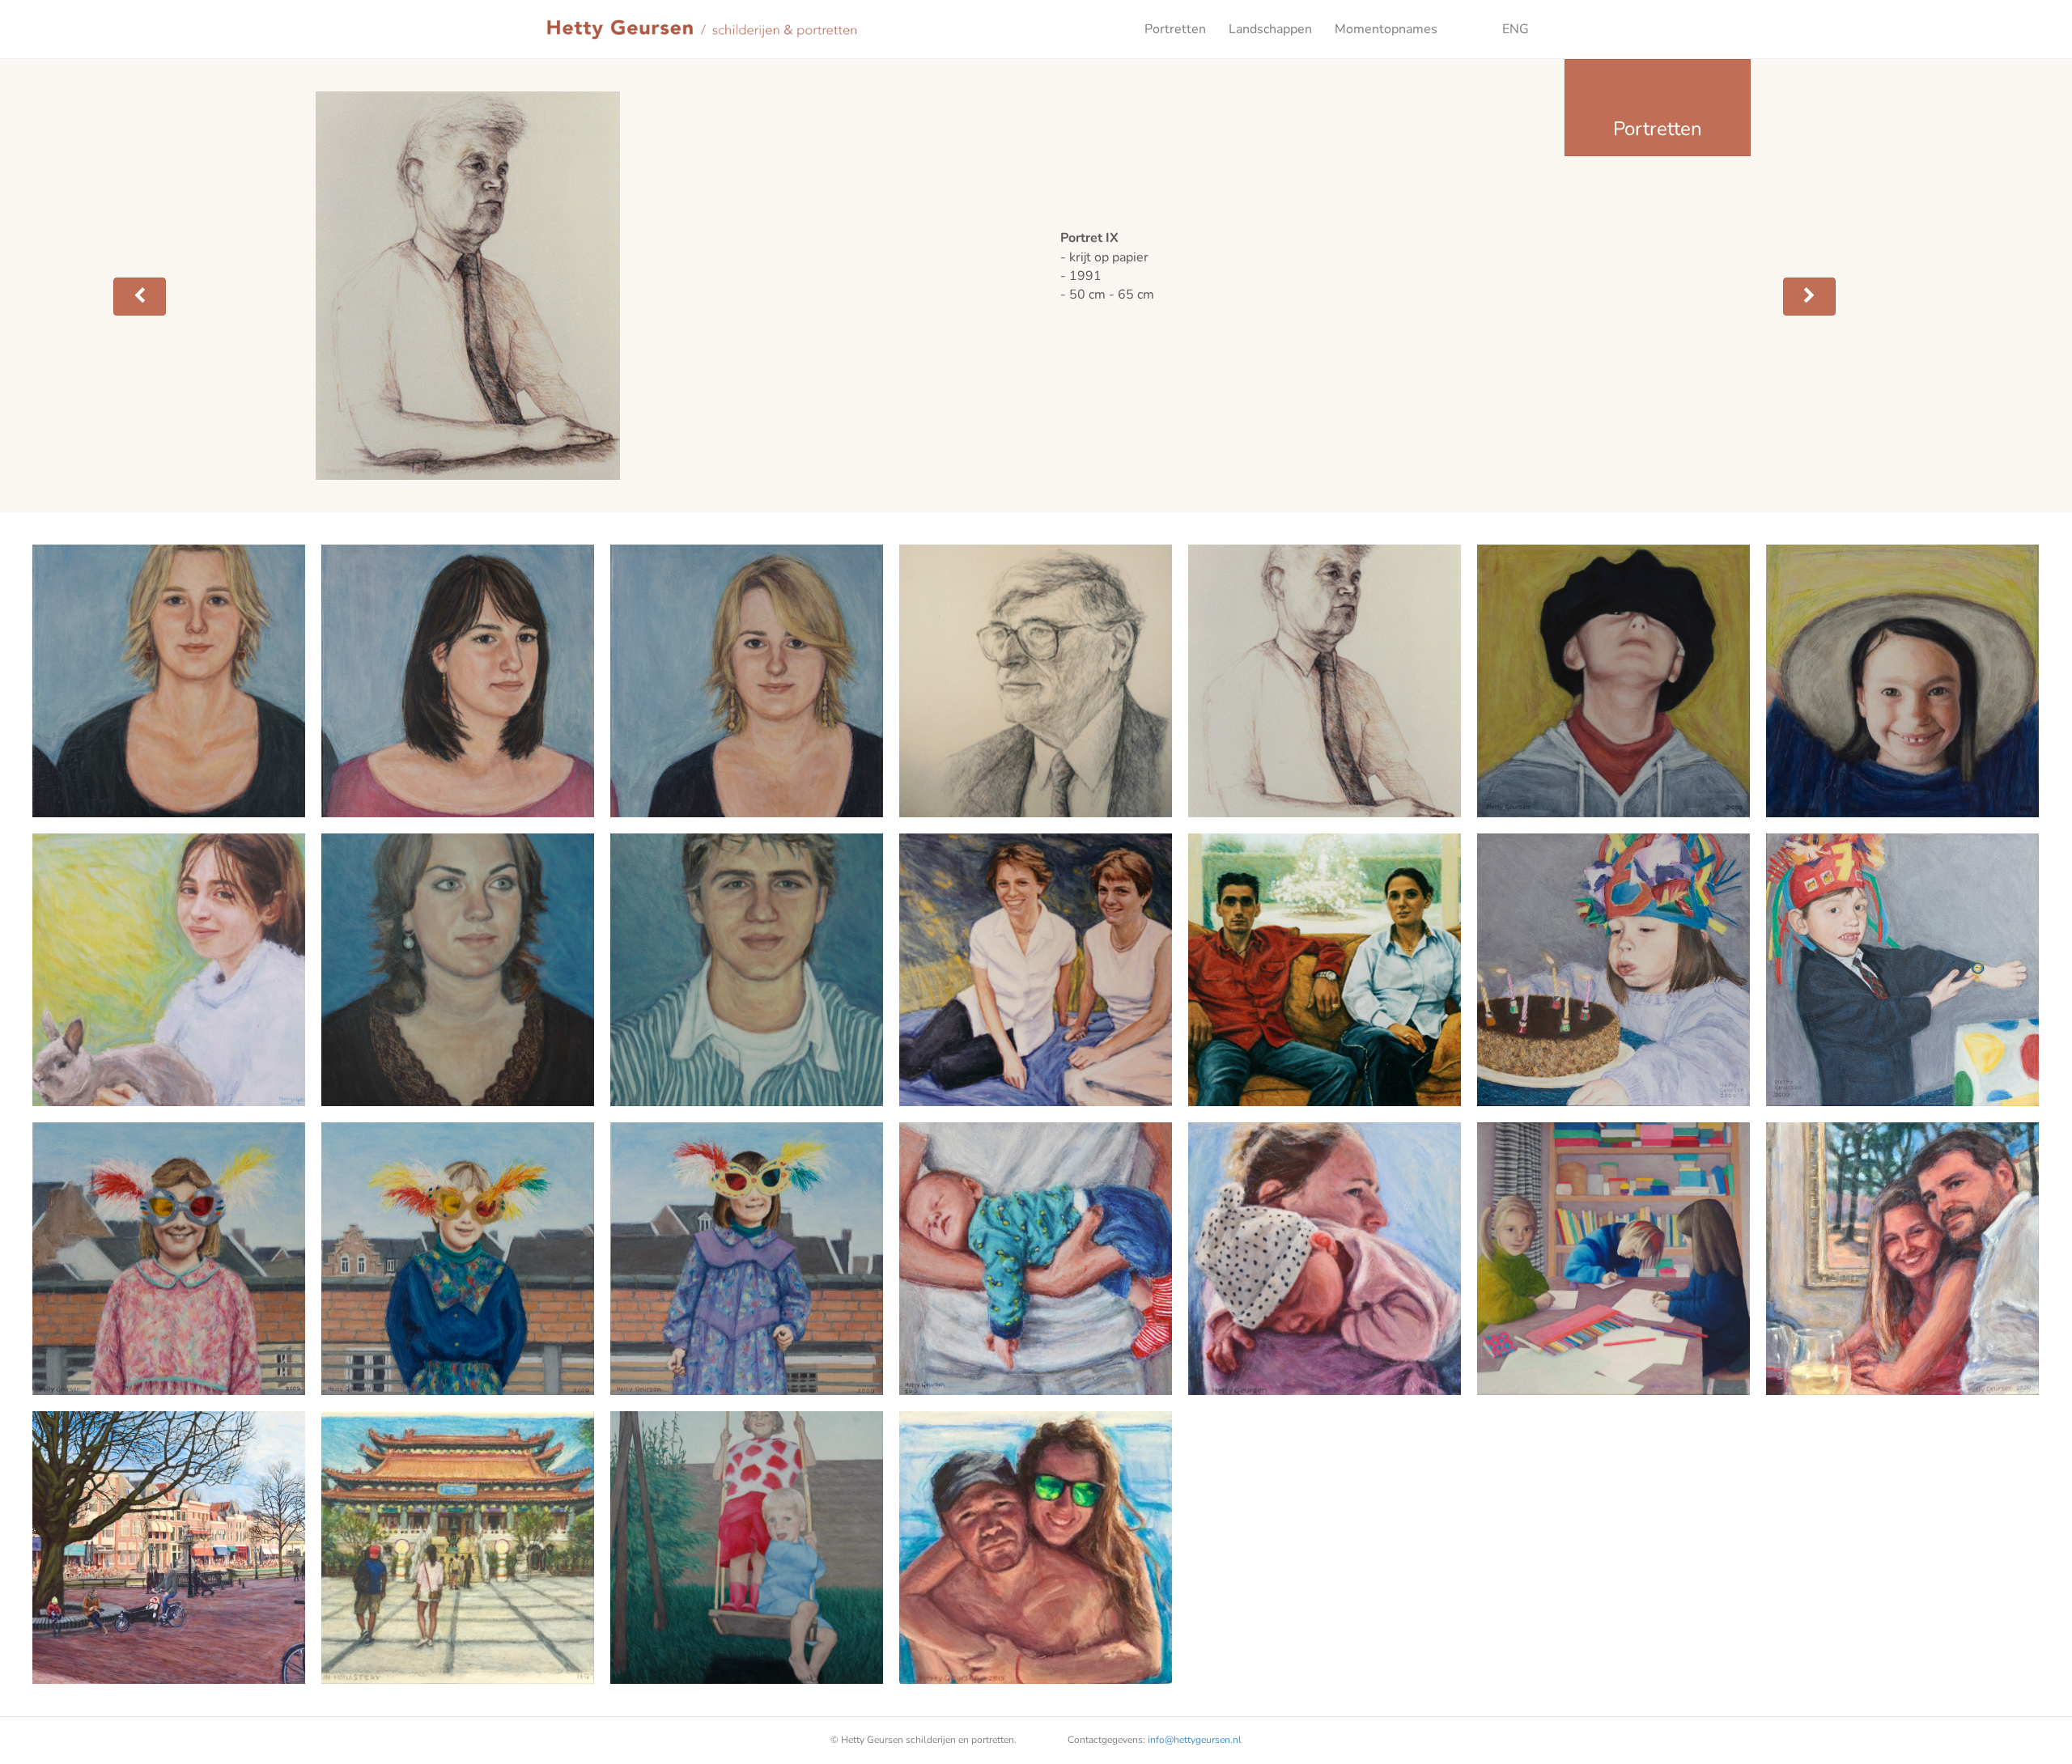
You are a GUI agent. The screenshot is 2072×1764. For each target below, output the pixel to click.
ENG (1495, 29)
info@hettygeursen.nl (1195, 1740)
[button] (140, 297)
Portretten (1175, 29)
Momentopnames (1386, 29)
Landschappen (1270, 29)
